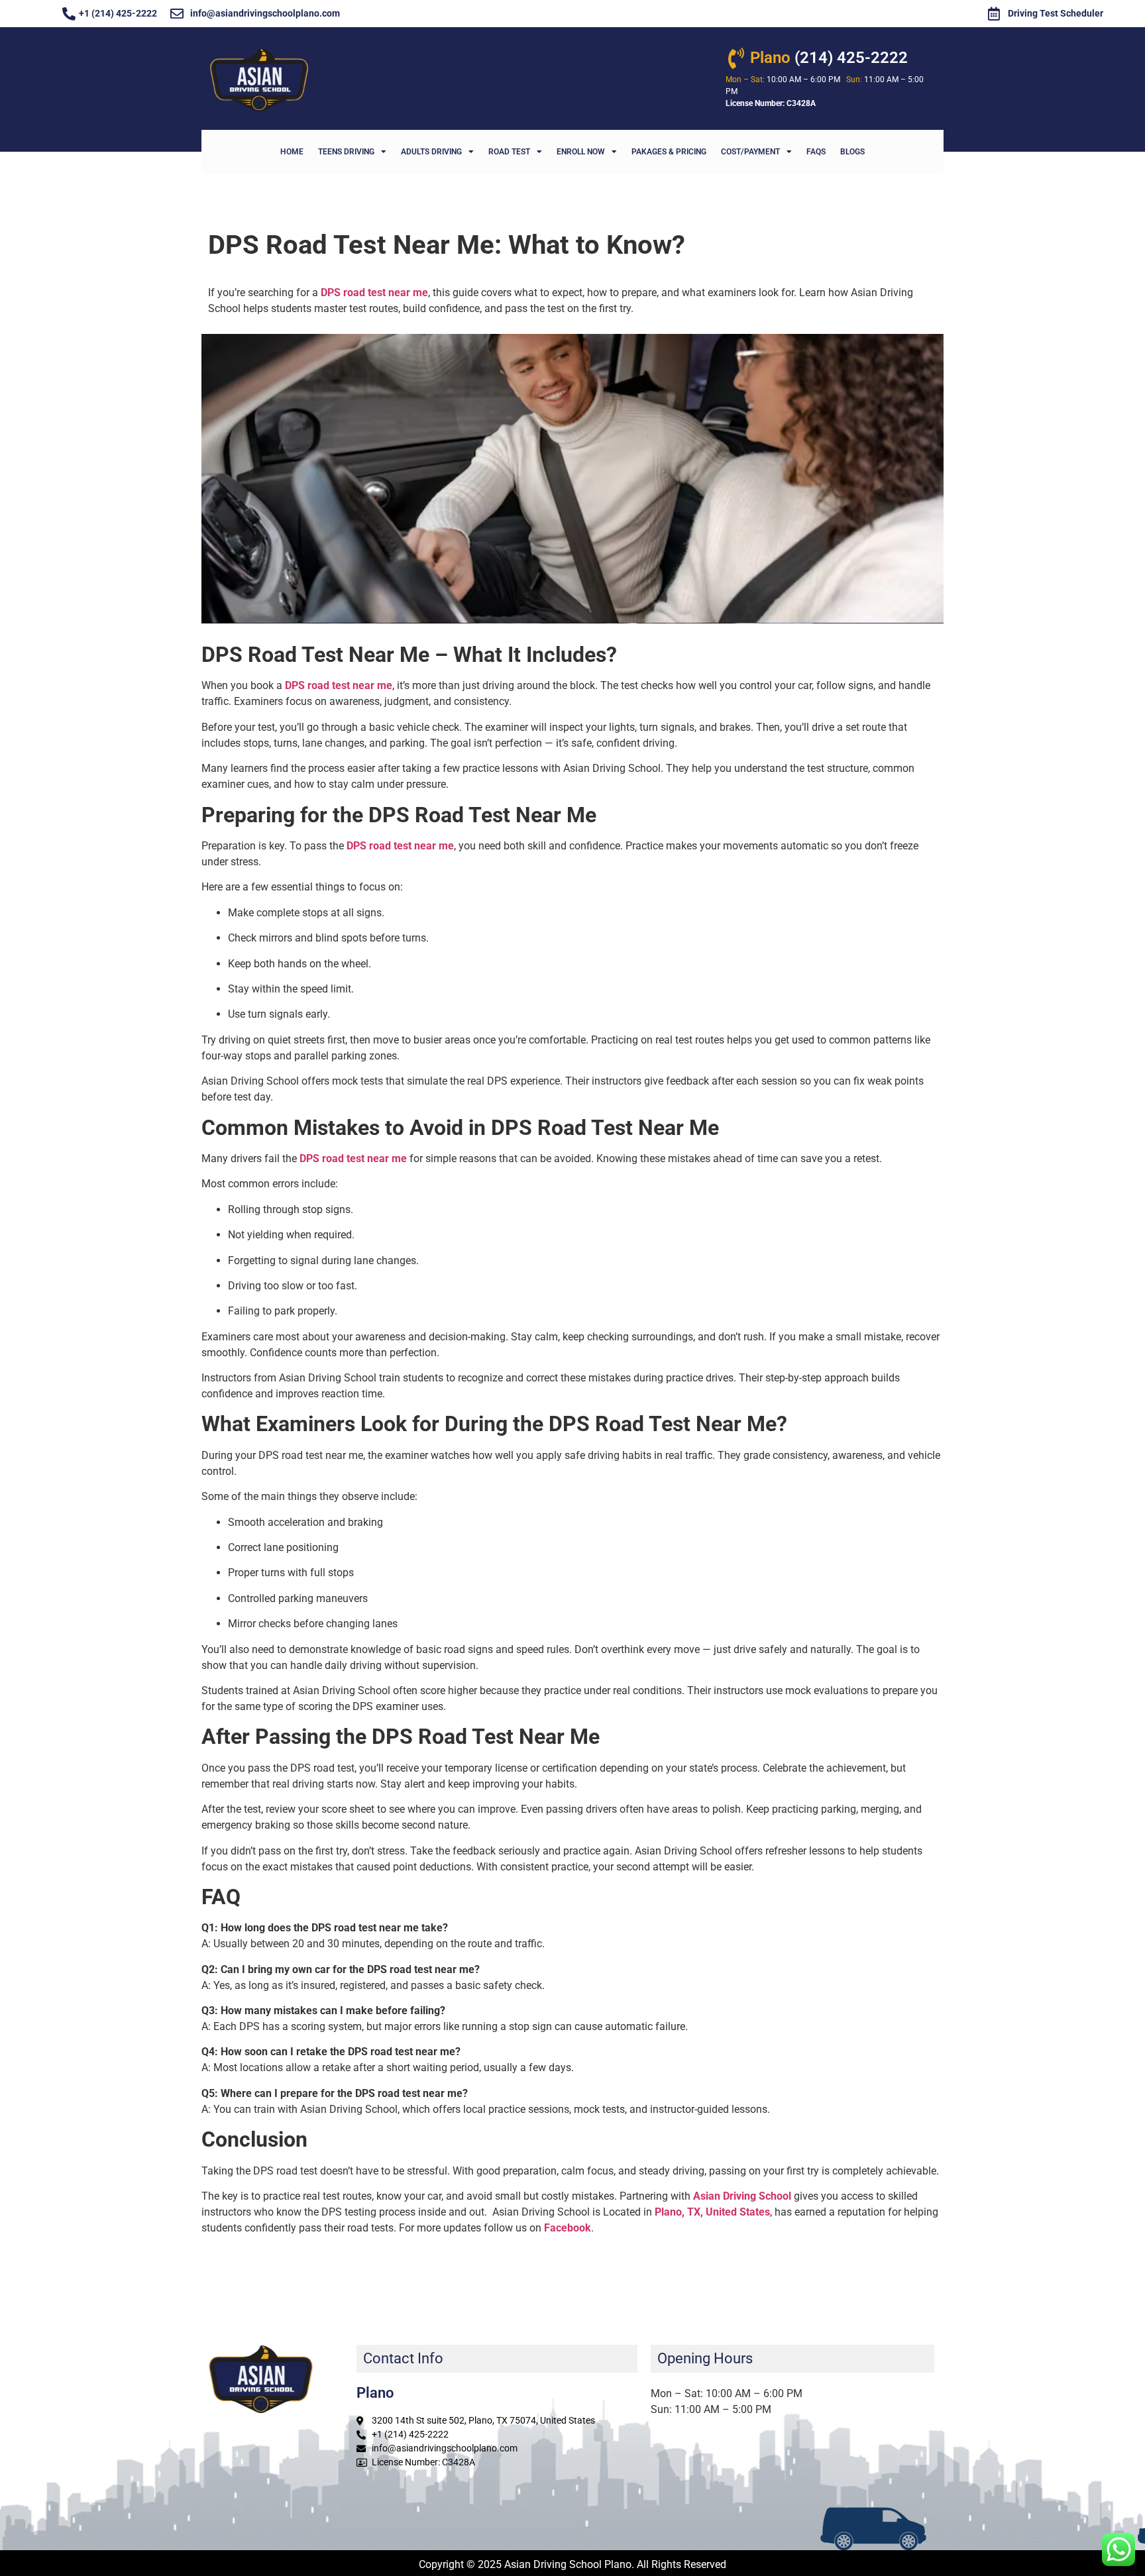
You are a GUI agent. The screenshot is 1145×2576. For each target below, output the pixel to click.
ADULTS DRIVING (431, 152)
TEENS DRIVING (346, 152)
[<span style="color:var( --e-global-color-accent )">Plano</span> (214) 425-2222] (736, 58)
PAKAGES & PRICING (669, 152)
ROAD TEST (509, 152)
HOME (292, 152)
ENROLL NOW (581, 152)
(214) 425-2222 (829, 58)
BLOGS (852, 152)
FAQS (816, 152)
